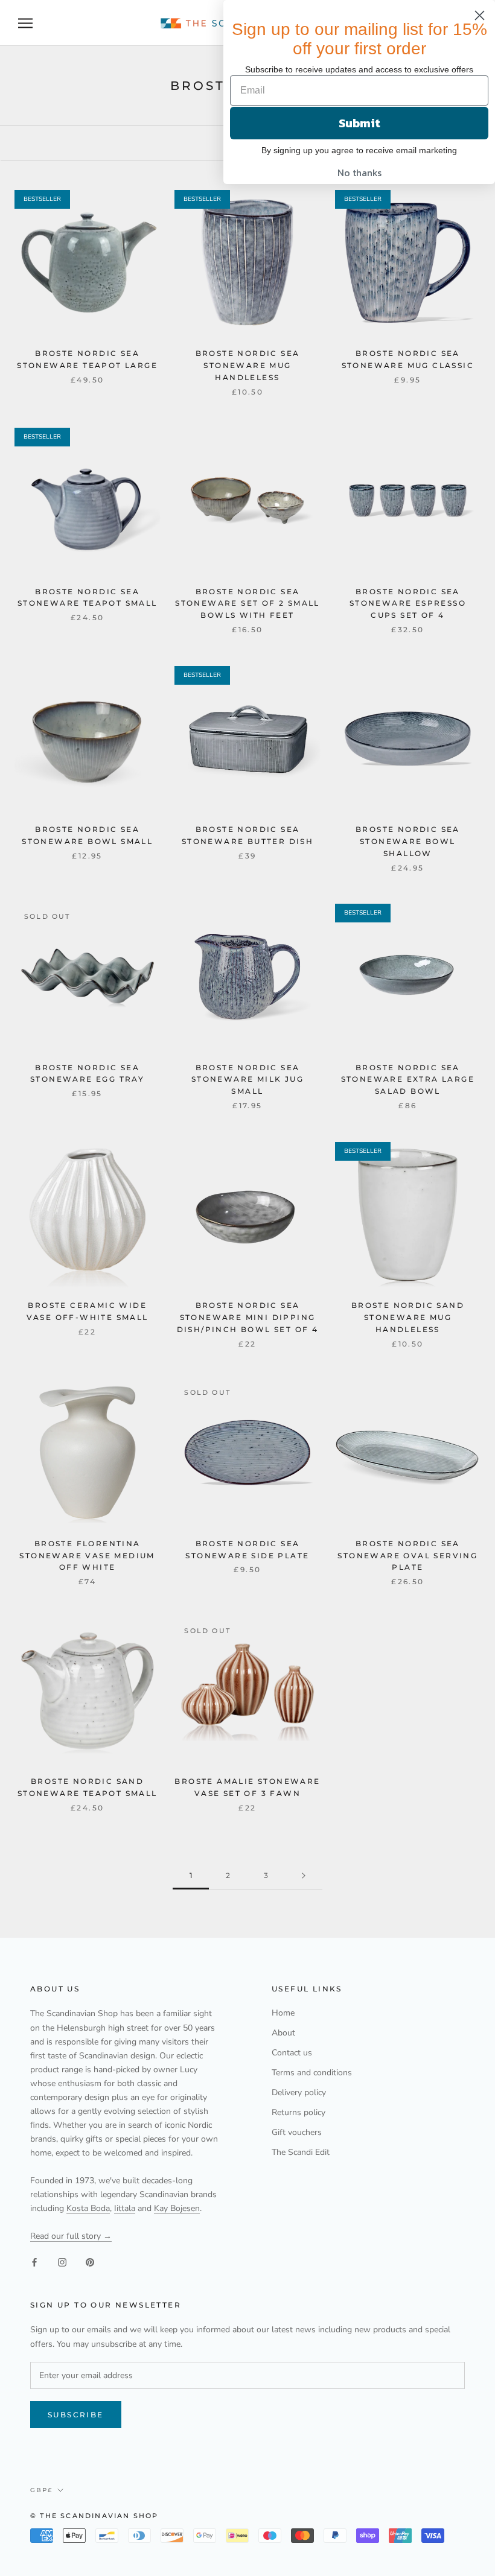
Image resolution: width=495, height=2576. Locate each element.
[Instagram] (62, 2262)
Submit (359, 123)
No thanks (359, 173)
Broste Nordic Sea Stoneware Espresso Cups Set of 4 (408, 604)
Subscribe (76, 2415)
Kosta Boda (88, 2208)
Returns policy (299, 2112)
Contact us (292, 2053)
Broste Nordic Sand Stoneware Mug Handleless (408, 1317)
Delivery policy (299, 2092)
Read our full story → (71, 2236)
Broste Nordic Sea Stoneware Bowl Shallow (408, 841)
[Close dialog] (480, 15)
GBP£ (41, 2490)
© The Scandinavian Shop (94, 2516)
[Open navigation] (25, 23)
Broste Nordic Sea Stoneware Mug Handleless (248, 365)
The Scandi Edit (301, 2152)
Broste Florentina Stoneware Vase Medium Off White (87, 1556)
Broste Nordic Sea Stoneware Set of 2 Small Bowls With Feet (247, 604)
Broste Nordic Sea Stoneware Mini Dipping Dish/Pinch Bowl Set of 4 (248, 1317)
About (283, 2033)
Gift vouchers (297, 2132)
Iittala (125, 2208)
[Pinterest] (90, 2262)
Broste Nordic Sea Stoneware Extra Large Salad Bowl (408, 1080)
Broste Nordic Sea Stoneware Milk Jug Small (247, 1080)
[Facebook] (34, 2262)
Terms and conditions (312, 2073)
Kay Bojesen (177, 2208)
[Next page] (304, 1876)
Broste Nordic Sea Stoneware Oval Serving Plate (407, 1556)
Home (283, 2013)
